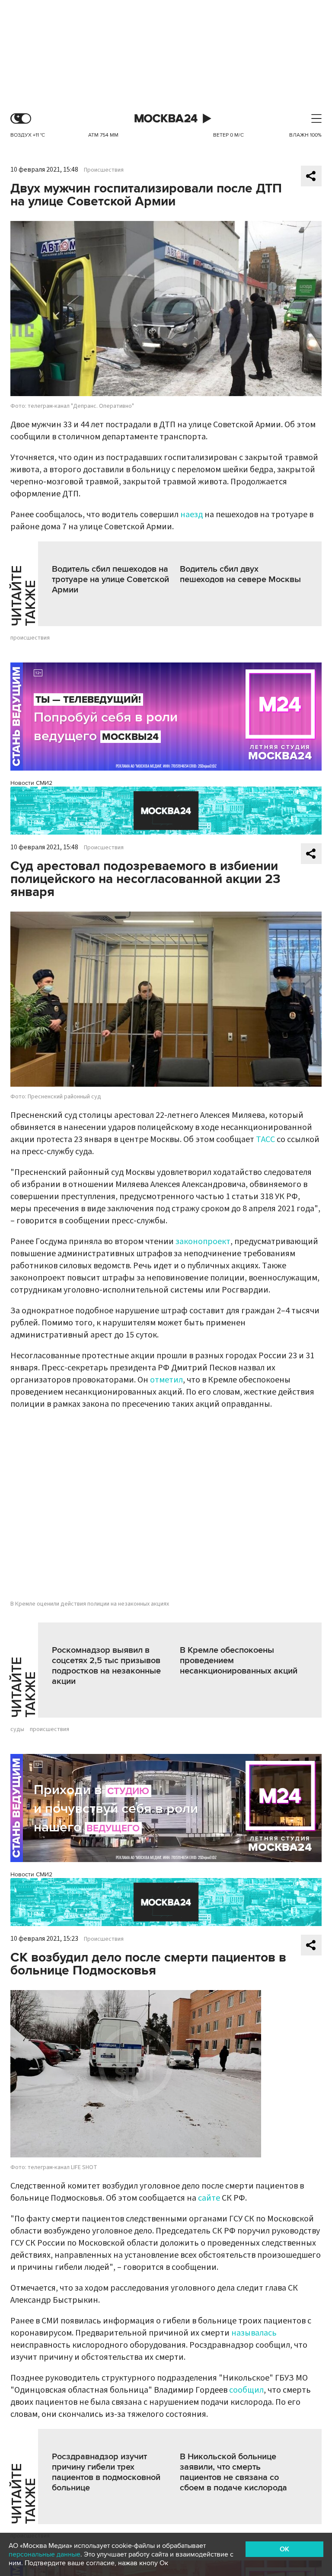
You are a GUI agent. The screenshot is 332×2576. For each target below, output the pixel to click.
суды (17, 1729)
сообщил (246, 2390)
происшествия (30, 638)
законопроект (203, 1242)
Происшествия (104, 170)
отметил (166, 1380)
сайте (209, 2198)
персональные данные (45, 2554)
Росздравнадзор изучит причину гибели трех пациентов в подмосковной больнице (106, 2472)
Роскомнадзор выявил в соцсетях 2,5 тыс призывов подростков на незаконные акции (106, 1666)
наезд (192, 515)
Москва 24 (166, 119)
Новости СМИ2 (31, 783)
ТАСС (265, 1139)
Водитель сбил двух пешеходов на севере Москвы (240, 574)
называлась (254, 2333)
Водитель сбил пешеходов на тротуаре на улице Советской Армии (110, 579)
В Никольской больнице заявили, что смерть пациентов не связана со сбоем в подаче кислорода (233, 2472)
